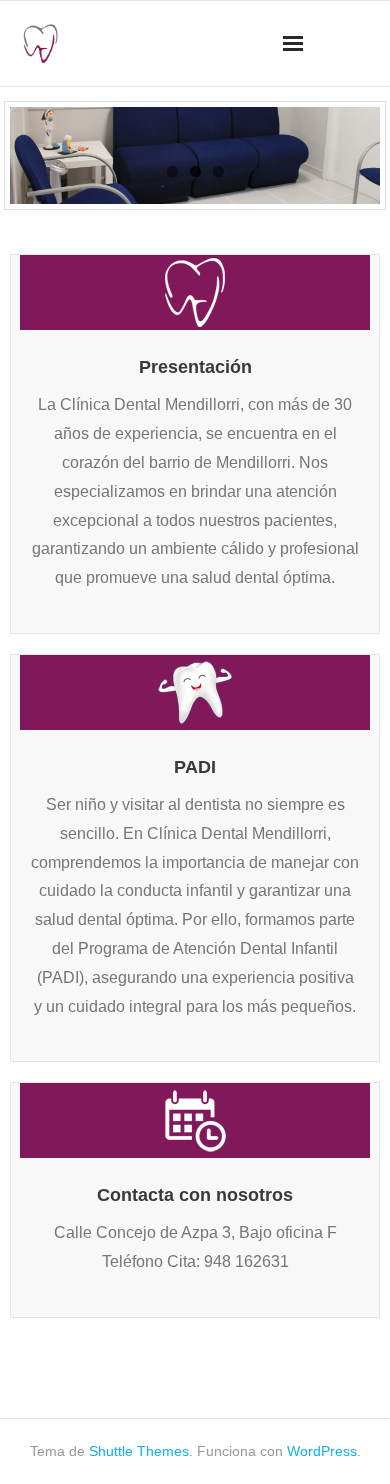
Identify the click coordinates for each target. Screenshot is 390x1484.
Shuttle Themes (139, 1451)
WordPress (322, 1451)
